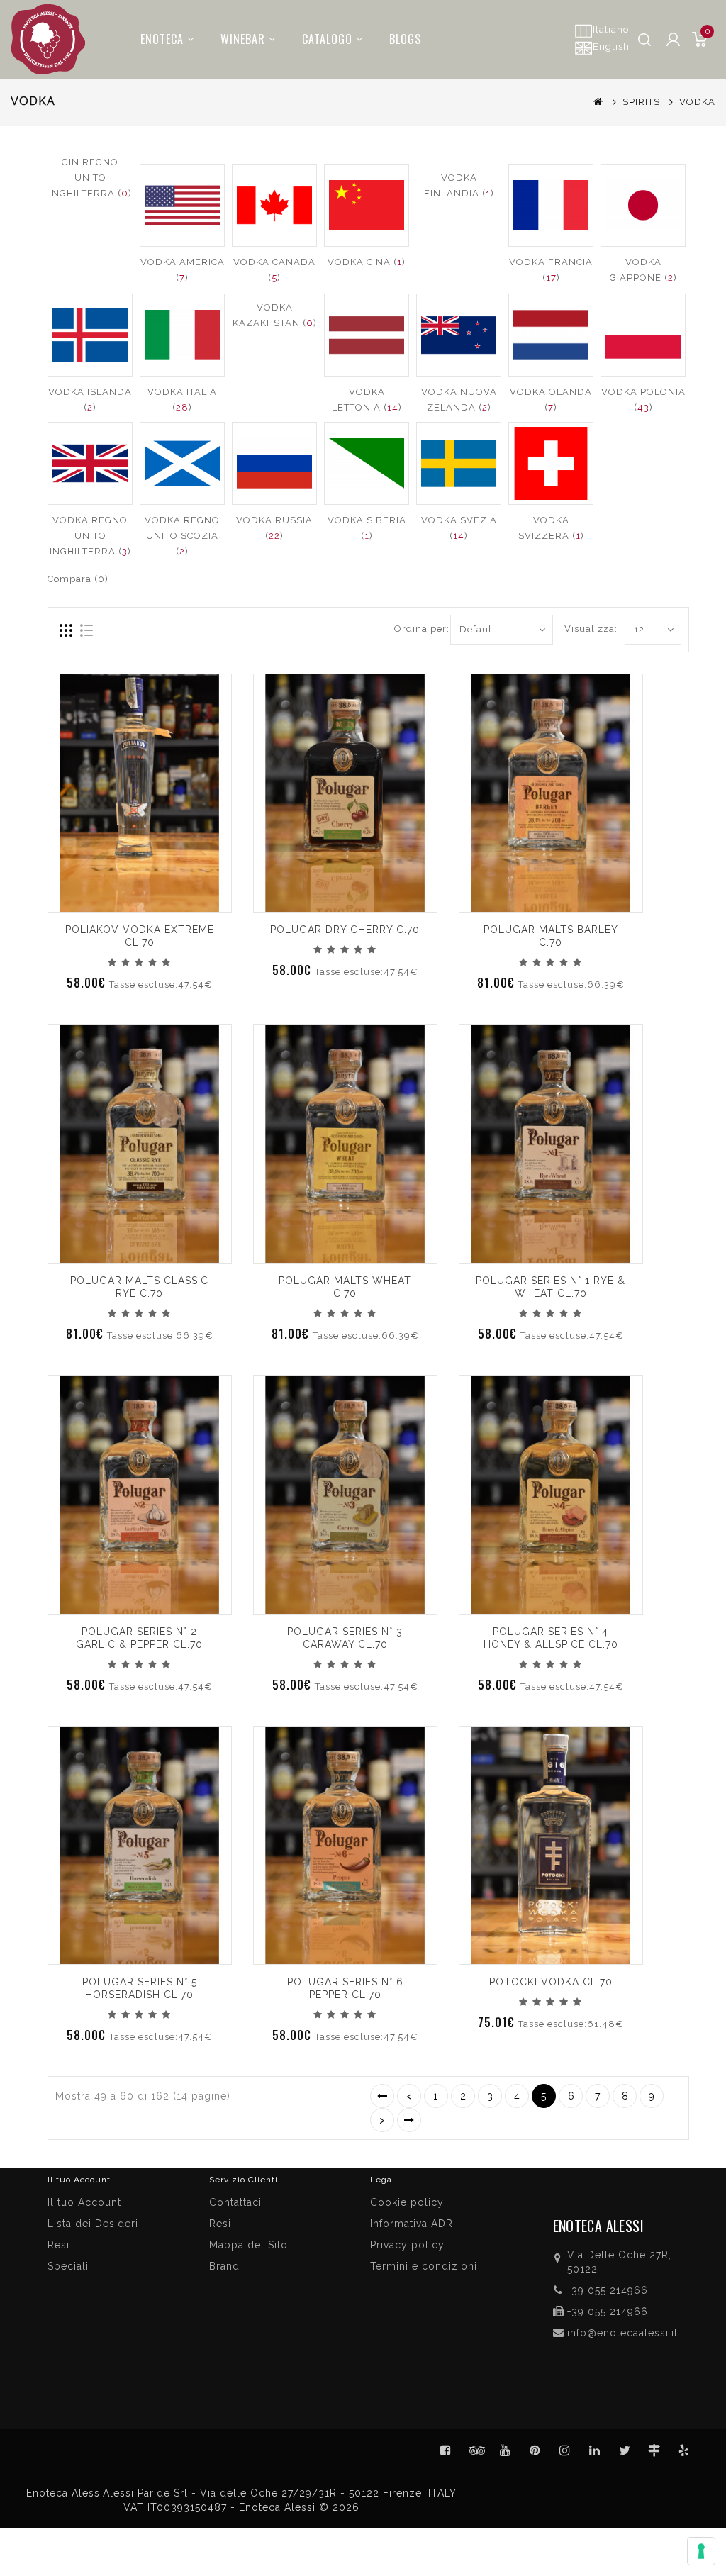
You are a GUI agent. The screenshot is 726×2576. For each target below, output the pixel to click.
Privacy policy (407, 2245)
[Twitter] (476, 2450)
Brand (224, 2266)
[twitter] (625, 2450)
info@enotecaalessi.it (622, 2333)
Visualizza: (580, 629)
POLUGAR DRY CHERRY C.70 (345, 930)
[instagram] (565, 2450)
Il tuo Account (84, 2202)
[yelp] (684, 2450)
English (611, 46)
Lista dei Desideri (93, 2224)
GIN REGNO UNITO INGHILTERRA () (90, 178)
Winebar (243, 39)
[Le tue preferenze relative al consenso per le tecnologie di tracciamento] (701, 2551)
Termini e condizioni (424, 2266)
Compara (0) (78, 579)
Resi (220, 2224)
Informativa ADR (412, 2224)
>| (409, 2120)
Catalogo (327, 39)
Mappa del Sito (248, 2245)
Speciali (68, 2266)
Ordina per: (417, 629)
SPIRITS (641, 102)
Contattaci (235, 2202)
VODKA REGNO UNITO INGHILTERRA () (90, 536)
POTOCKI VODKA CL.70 (551, 1982)
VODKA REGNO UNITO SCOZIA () (182, 536)
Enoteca (162, 39)
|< (382, 2096)
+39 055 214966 (608, 2290)
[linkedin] (595, 2450)
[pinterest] (535, 2450)
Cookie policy (407, 2202)
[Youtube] (506, 2450)
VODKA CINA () (367, 262)
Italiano (611, 29)
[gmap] (654, 2450)
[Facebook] (446, 2450)
